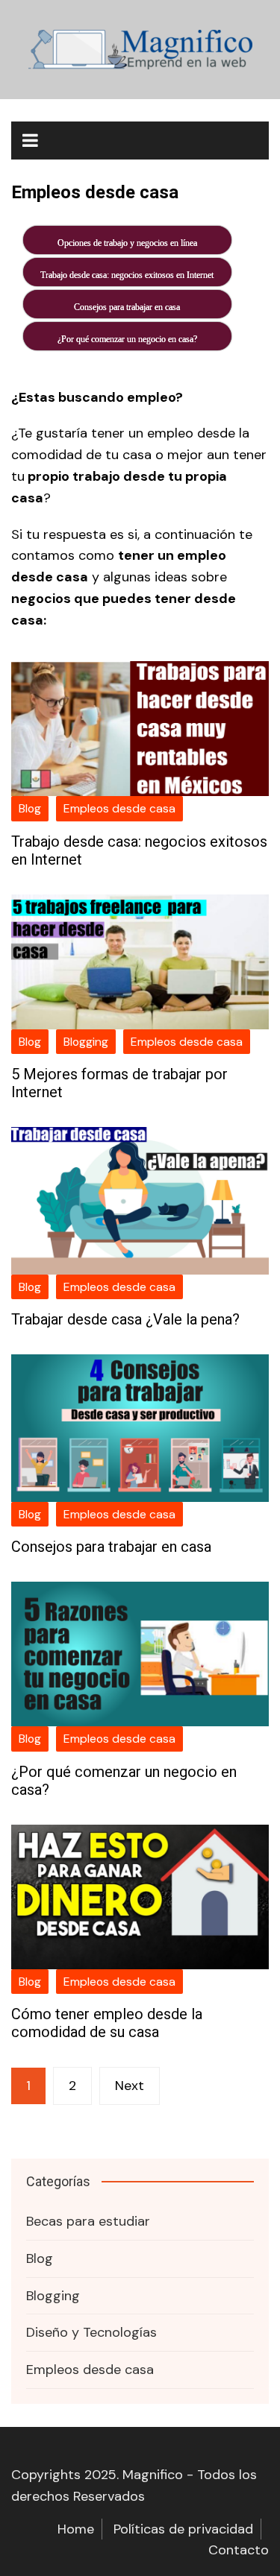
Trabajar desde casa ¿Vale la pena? (125, 1319)
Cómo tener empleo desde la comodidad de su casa (107, 2023)
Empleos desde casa (119, 808)
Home (76, 2529)
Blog (30, 808)
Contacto (239, 2550)
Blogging (86, 1042)
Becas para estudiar (88, 2221)
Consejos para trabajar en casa (111, 1547)
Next (130, 2086)
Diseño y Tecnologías (91, 2332)
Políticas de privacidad (183, 2529)
